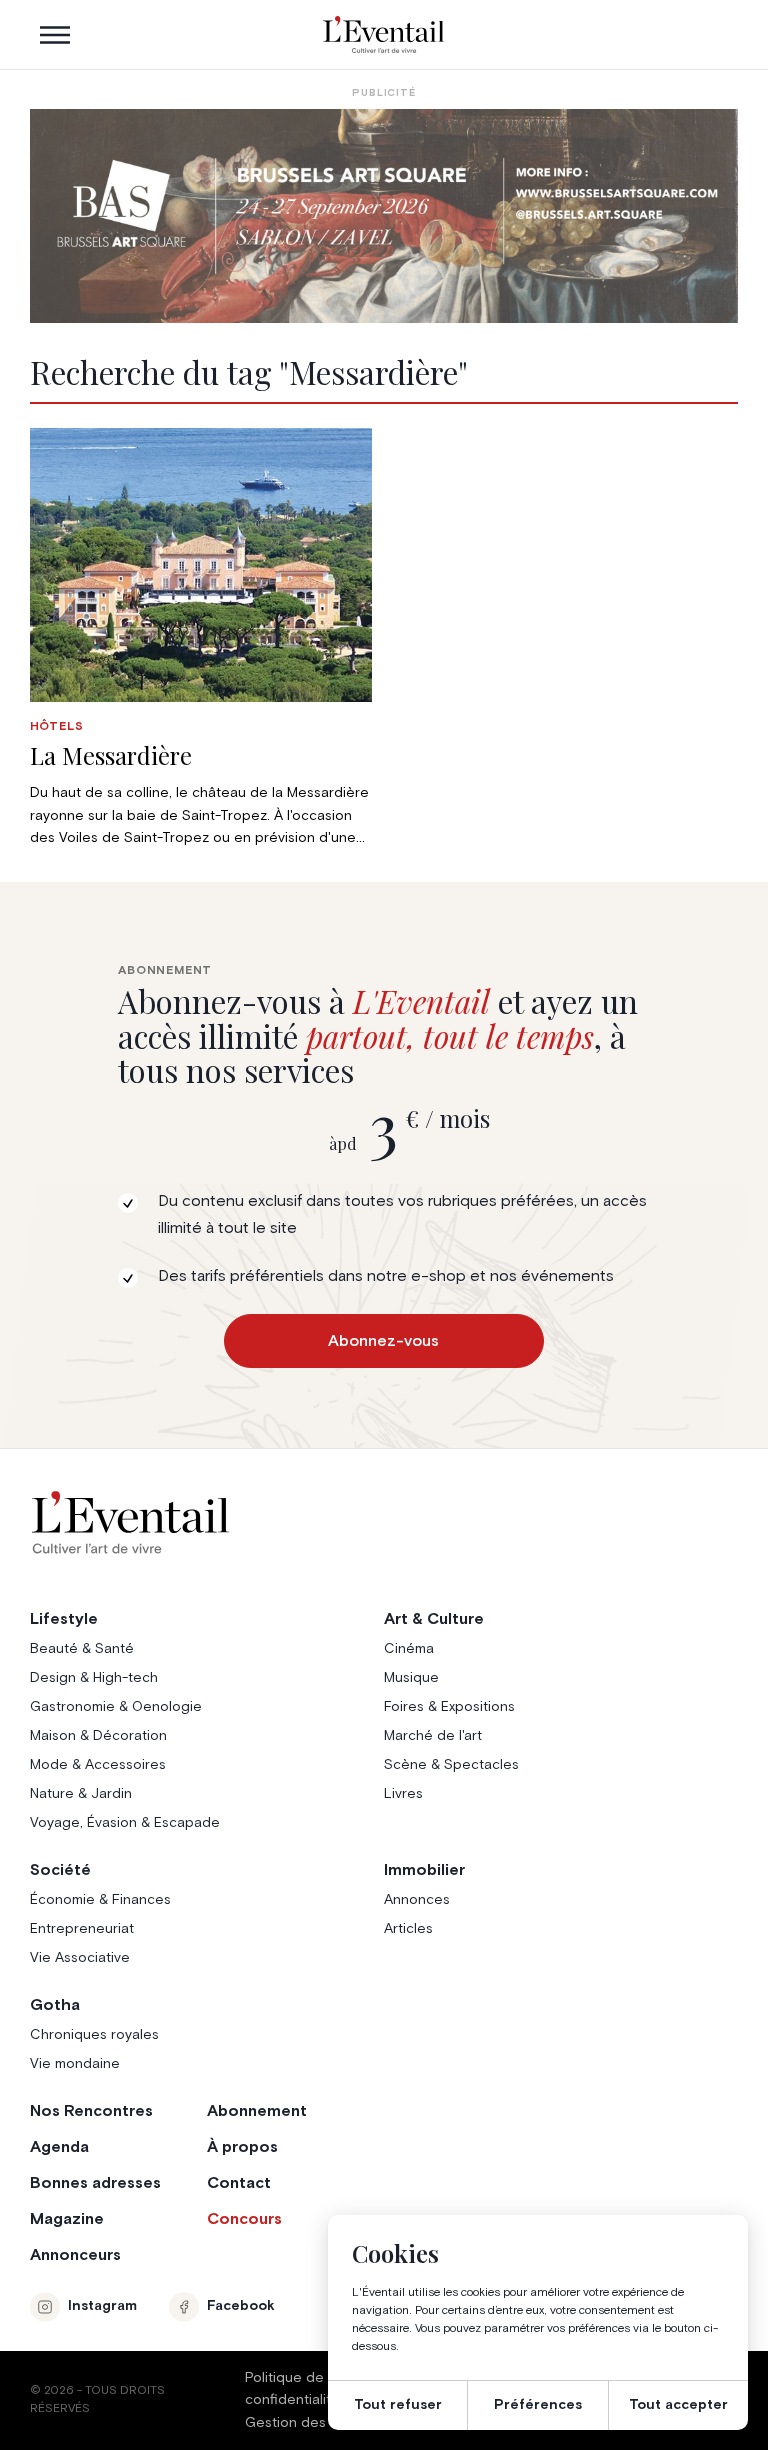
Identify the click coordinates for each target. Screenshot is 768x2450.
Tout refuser (398, 2405)
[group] (201, 639)
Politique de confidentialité (292, 2389)
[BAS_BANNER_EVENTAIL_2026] (384, 216)
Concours (244, 2219)
